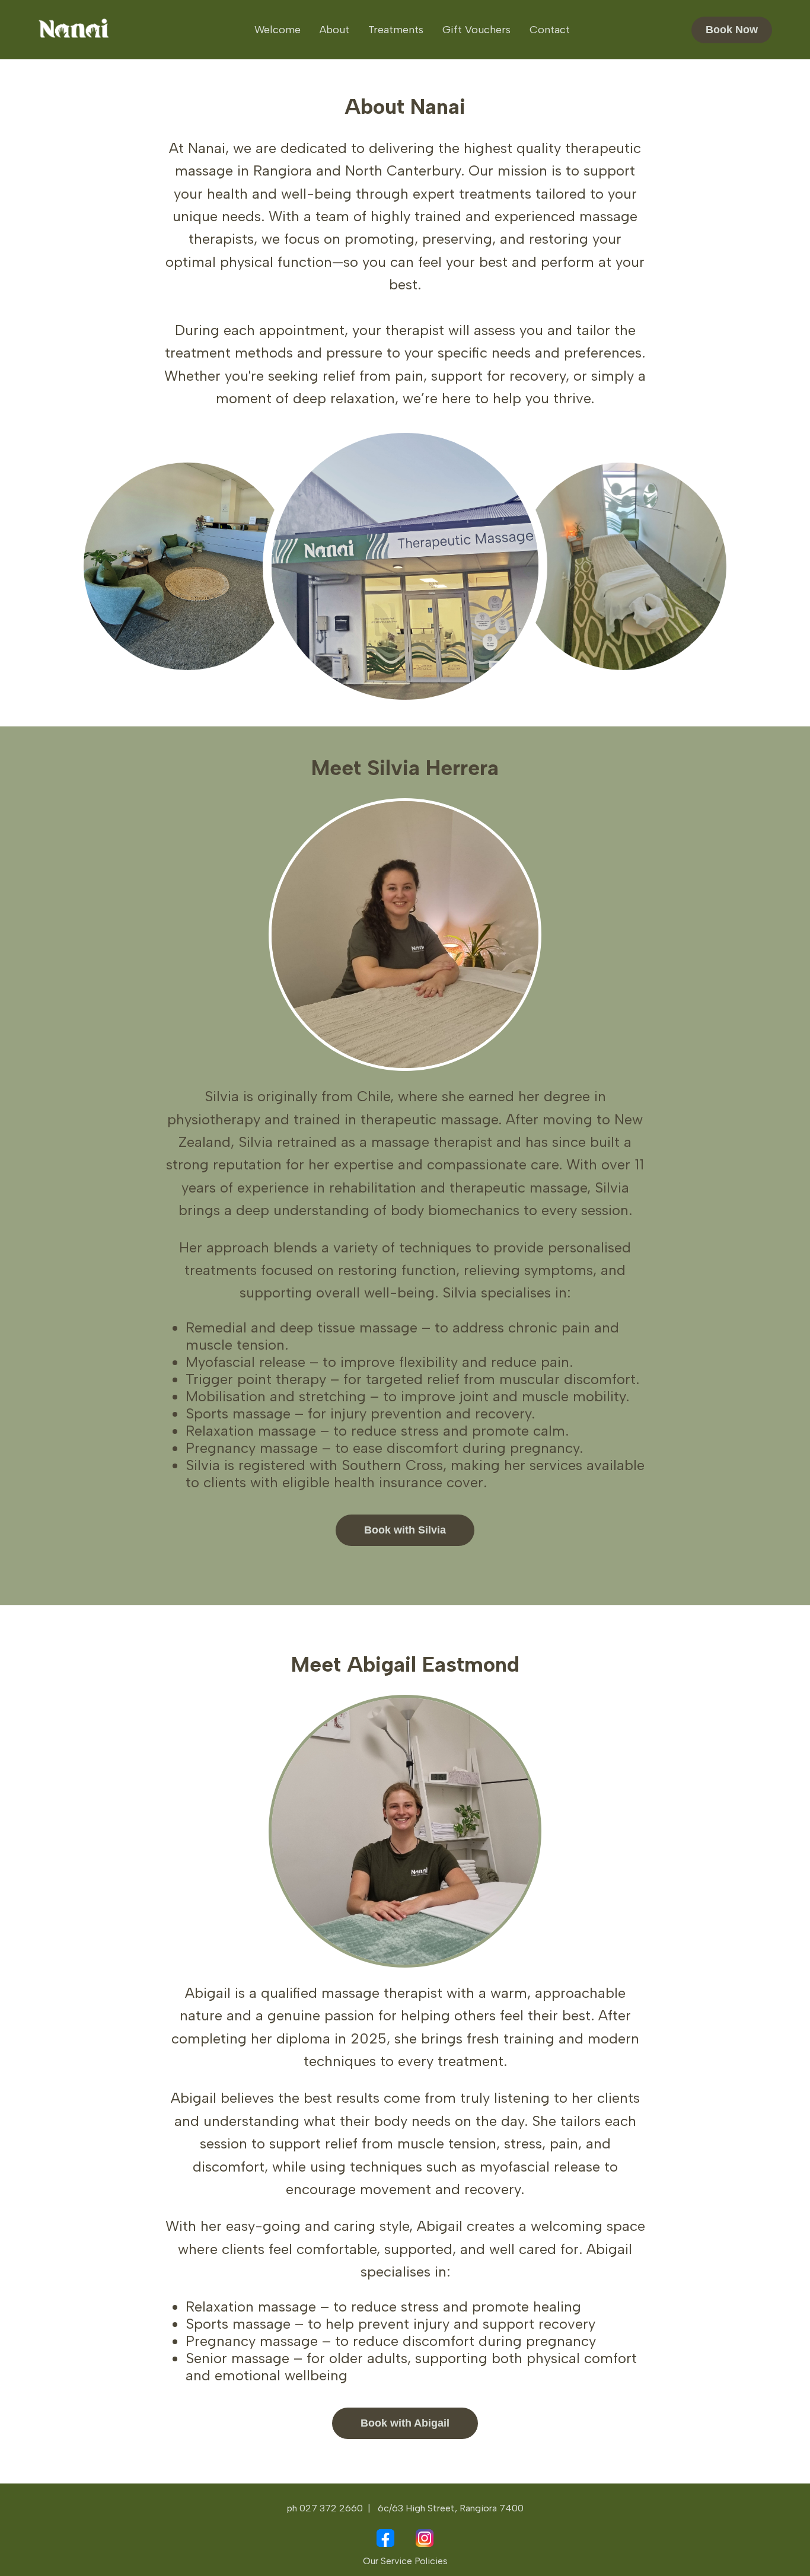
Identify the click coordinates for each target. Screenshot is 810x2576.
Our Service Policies (405, 2561)
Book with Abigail (405, 2423)
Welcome (278, 30)
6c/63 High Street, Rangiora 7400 (451, 2508)
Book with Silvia (405, 1530)
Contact (550, 30)
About (334, 30)
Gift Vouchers (476, 30)
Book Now (732, 30)
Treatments (396, 30)
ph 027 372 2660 (325, 2508)
